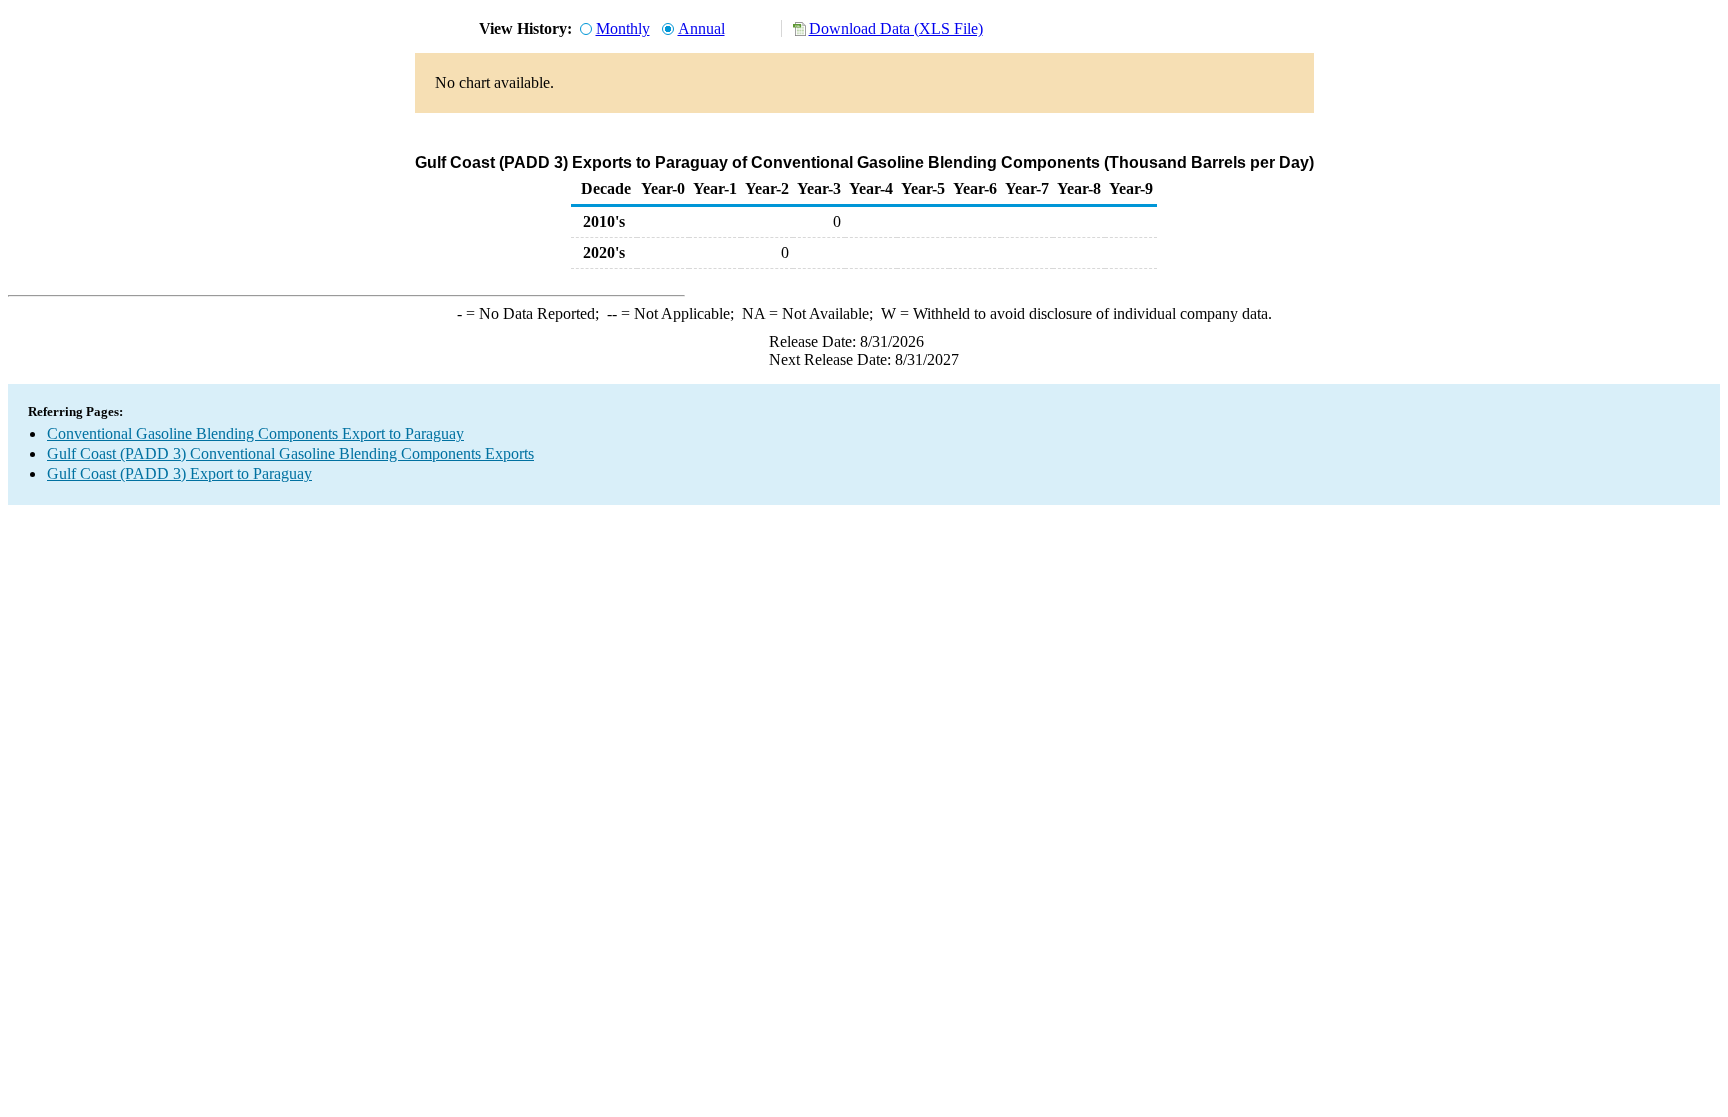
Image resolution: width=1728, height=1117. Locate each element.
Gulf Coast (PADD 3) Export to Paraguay (179, 473)
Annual (701, 28)
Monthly (623, 28)
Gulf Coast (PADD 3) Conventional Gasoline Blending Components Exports (290, 453)
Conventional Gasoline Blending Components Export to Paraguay (255, 433)
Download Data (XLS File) (896, 28)
